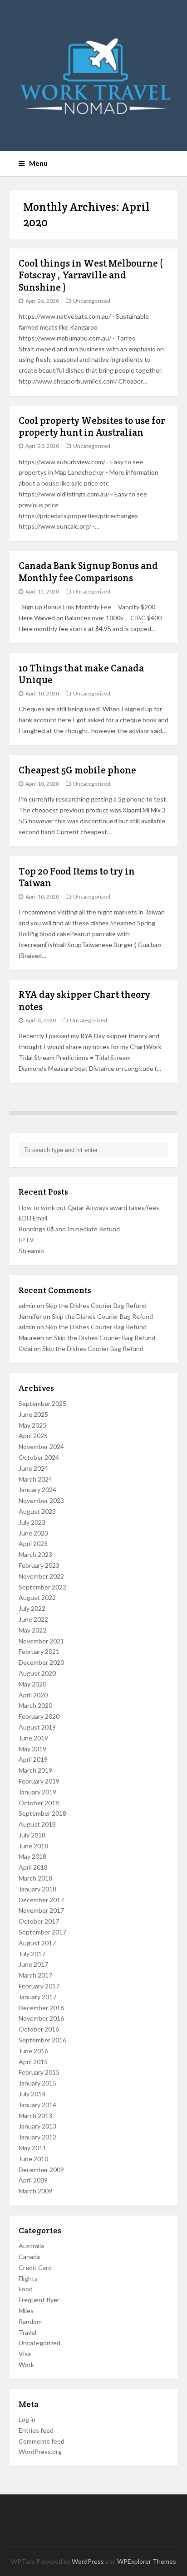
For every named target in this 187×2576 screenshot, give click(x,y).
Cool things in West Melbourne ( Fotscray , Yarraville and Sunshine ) (91, 275)
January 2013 (37, 2126)
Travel (27, 2332)
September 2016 (42, 2040)
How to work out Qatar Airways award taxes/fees (89, 1208)
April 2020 (33, 1695)
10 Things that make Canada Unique (81, 674)
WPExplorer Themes (147, 2561)
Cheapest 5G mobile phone (77, 770)
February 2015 (39, 2072)
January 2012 (37, 2137)
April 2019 (33, 1759)
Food (26, 2289)
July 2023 (32, 1522)
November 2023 (41, 1500)
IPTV (26, 1240)
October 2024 (39, 1457)
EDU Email (33, 1218)
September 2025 (42, 1403)
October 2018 (39, 1803)
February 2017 (39, 1986)
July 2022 (32, 1608)
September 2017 (42, 1932)
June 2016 (33, 2051)
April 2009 (33, 2180)
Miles (26, 2311)
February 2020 (39, 1716)
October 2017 (39, 1921)
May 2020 (32, 1684)
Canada (29, 2257)
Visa (25, 2354)
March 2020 (35, 1705)
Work (26, 2365)
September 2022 (42, 1587)
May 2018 (32, 1856)
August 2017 (37, 1943)
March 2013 (35, 2116)
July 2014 (32, 2094)
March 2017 (35, 1975)
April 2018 (33, 1867)
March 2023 (35, 1554)
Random (30, 2321)
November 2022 (41, 1576)
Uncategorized (92, 301)
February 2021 (39, 1651)
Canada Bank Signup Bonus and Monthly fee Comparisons (88, 571)
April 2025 (33, 1436)
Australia (31, 2246)
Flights (28, 2278)
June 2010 (33, 2159)
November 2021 (41, 1641)
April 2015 (33, 2062)
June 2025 (33, 1414)
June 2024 (33, 1468)
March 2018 (35, 1878)
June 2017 (33, 1964)
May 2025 (32, 1425)
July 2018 (32, 1835)
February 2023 (39, 1565)
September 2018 (42, 1813)
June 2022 (33, 1619)
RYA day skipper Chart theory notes (84, 1000)
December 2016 (41, 2008)
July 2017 (32, 1954)
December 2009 (41, 2170)
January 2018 (37, 1889)
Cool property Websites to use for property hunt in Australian (92, 426)
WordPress (88, 2561)
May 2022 (32, 1630)
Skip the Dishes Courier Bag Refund (96, 1305)
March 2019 (35, 1770)
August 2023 (37, 1511)
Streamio (31, 1251)
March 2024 (35, 1479)
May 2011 (32, 2148)
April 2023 (33, 1543)
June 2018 (33, 1846)
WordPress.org (40, 2452)
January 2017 (37, 1997)
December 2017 (41, 1900)
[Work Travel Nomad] (94, 75)
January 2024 (37, 1490)
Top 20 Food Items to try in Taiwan (77, 877)
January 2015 (37, 2083)
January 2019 (37, 1792)
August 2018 (37, 1824)
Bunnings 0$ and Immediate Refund (69, 1229)
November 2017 (41, 1910)
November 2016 (41, 2018)
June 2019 (33, 1738)
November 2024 (41, 1446)
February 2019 (39, 1781)
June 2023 (33, 1533)
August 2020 (37, 1673)
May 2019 (32, 1749)
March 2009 (35, 2191)
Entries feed (36, 2430)
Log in (27, 2419)
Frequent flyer (39, 2300)
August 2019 (37, 1727)
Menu (38, 163)
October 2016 (39, 2029)
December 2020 (41, 1662)
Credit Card (35, 2267)
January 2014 (37, 2105)
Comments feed (42, 2441)
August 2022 (37, 1597)
